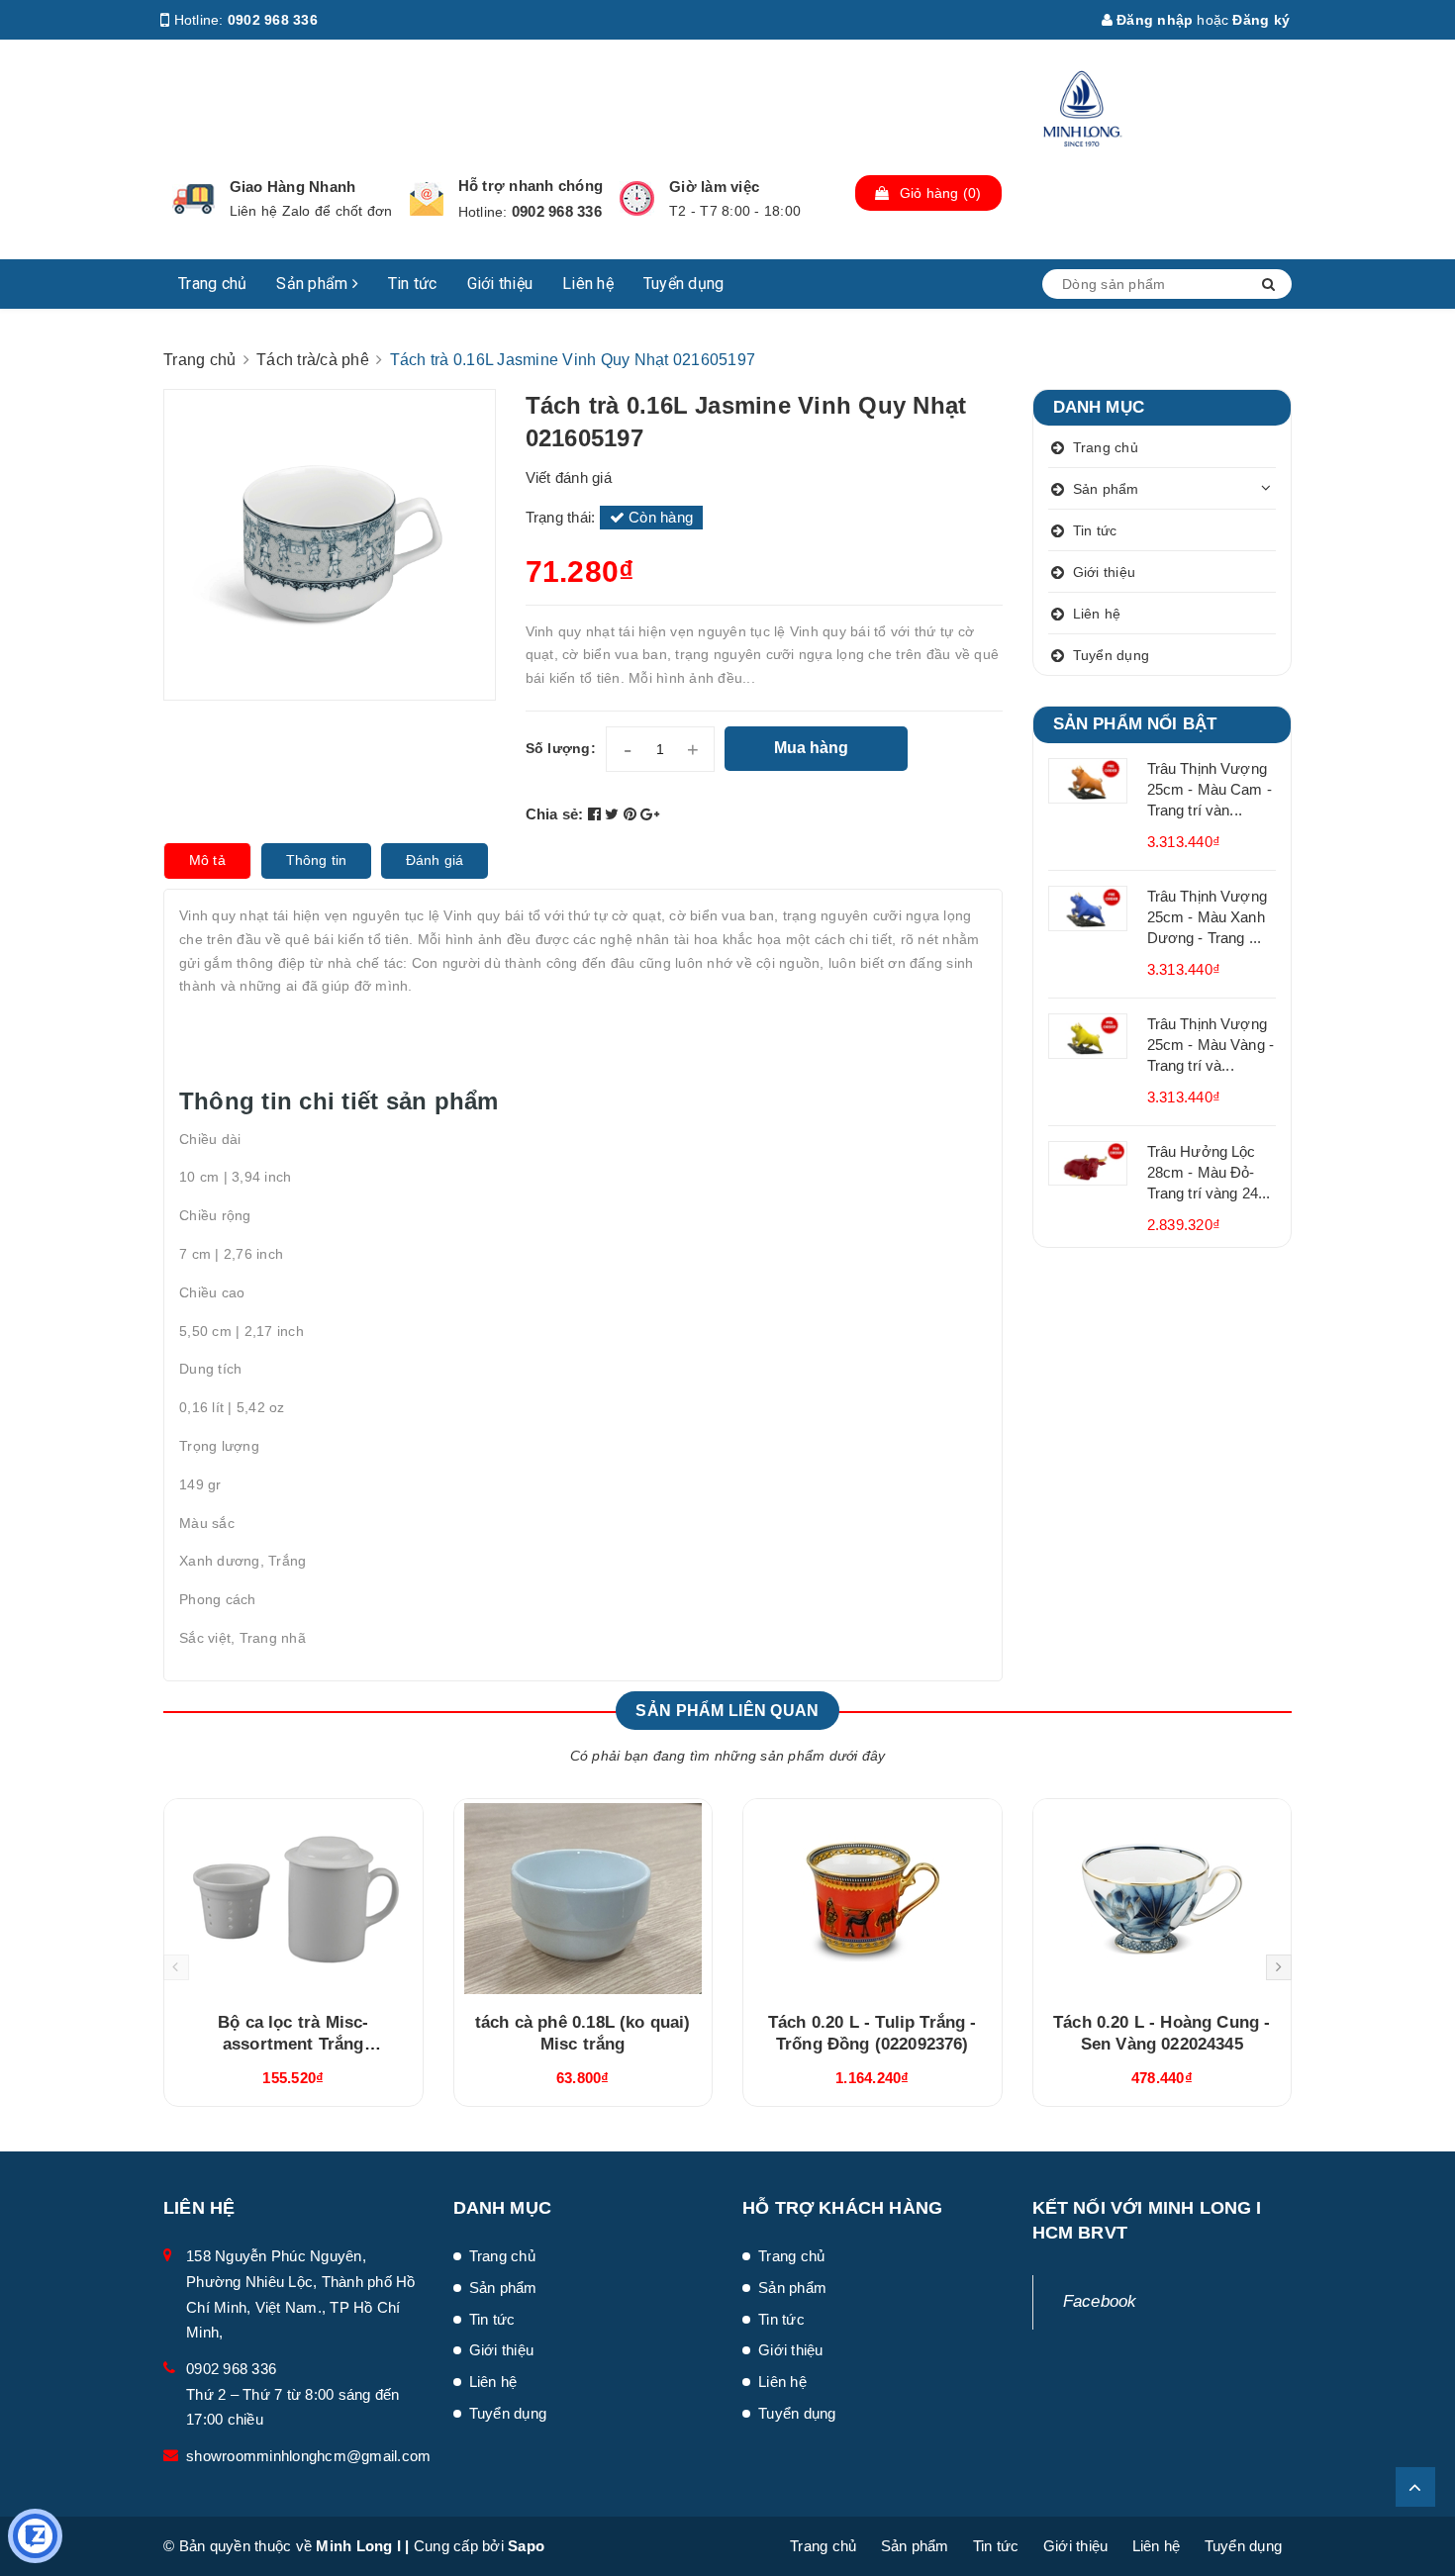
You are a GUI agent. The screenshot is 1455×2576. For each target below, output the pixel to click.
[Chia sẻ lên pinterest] (632, 814)
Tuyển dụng (684, 284)
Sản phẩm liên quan (727, 1711)
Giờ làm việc (714, 187)
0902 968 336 (273, 20)
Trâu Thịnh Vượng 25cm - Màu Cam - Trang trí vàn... (1210, 789)
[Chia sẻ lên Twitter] (614, 814)
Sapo (526, 2546)
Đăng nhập (1153, 20)
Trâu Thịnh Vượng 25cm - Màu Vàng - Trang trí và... (1211, 1045)
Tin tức (413, 284)
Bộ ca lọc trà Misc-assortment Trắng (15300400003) (293, 2044)
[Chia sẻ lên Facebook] (597, 814)
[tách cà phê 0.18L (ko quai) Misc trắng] (583, 1898)
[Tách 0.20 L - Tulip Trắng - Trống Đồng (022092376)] (873, 1898)
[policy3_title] (637, 198)
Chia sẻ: (555, 814)
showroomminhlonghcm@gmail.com (308, 2456)
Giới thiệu (500, 284)
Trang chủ (212, 284)
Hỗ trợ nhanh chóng (531, 186)
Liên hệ (588, 284)
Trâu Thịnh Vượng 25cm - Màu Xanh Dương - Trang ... (1207, 917)
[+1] (650, 814)
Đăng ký (1261, 20)
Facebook (1100, 2301)
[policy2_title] (427, 199)
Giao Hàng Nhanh (293, 187)
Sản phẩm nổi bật (1135, 724)
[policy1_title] (194, 199)
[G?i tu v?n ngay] (35, 2536)
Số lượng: (561, 748)
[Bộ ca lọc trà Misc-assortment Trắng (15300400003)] (293, 1898)
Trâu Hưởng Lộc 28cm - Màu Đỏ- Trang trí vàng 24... (1209, 1172)
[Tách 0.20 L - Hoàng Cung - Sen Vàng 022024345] (1163, 1898)
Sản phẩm (314, 284)
